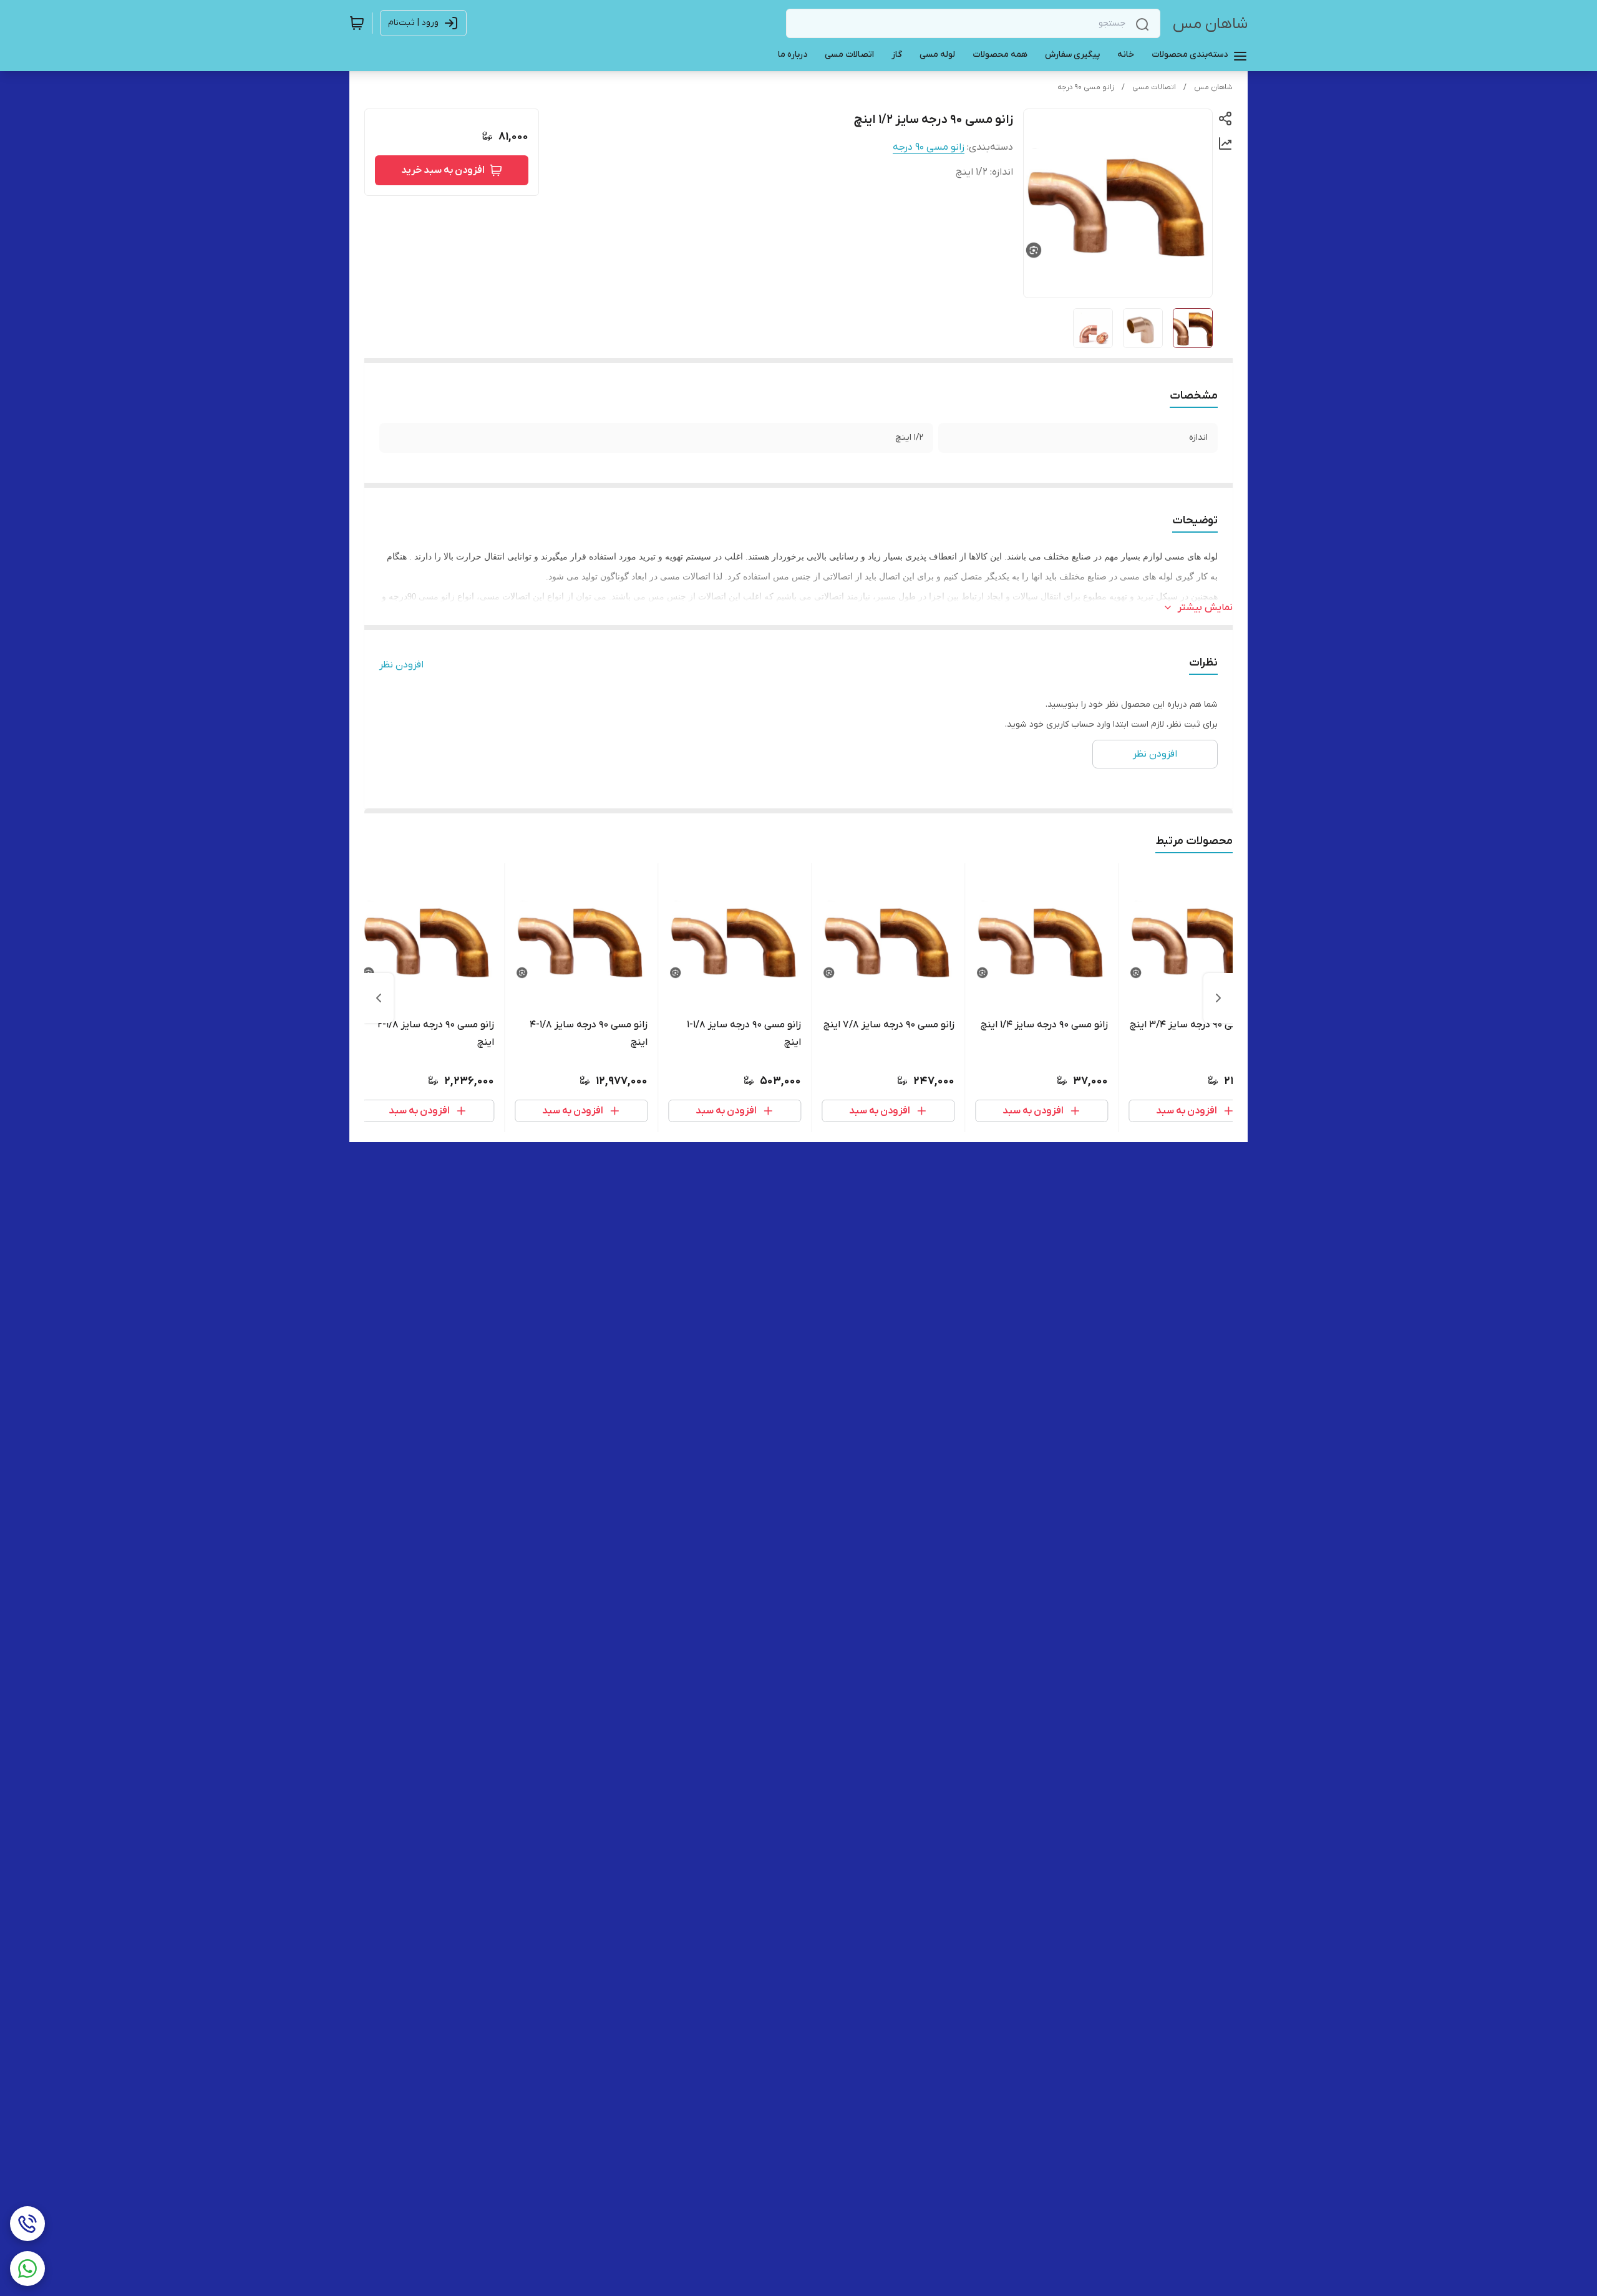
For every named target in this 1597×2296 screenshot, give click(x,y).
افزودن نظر (401, 665)
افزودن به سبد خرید (443, 170)
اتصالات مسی (1154, 87)
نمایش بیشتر (1205, 608)
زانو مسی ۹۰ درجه (1086, 87)
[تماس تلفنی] (27, 2224)
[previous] (1218, 998)
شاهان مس (1210, 24)
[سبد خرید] (357, 23)
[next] (379, 998)
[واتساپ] (27, 2269)
